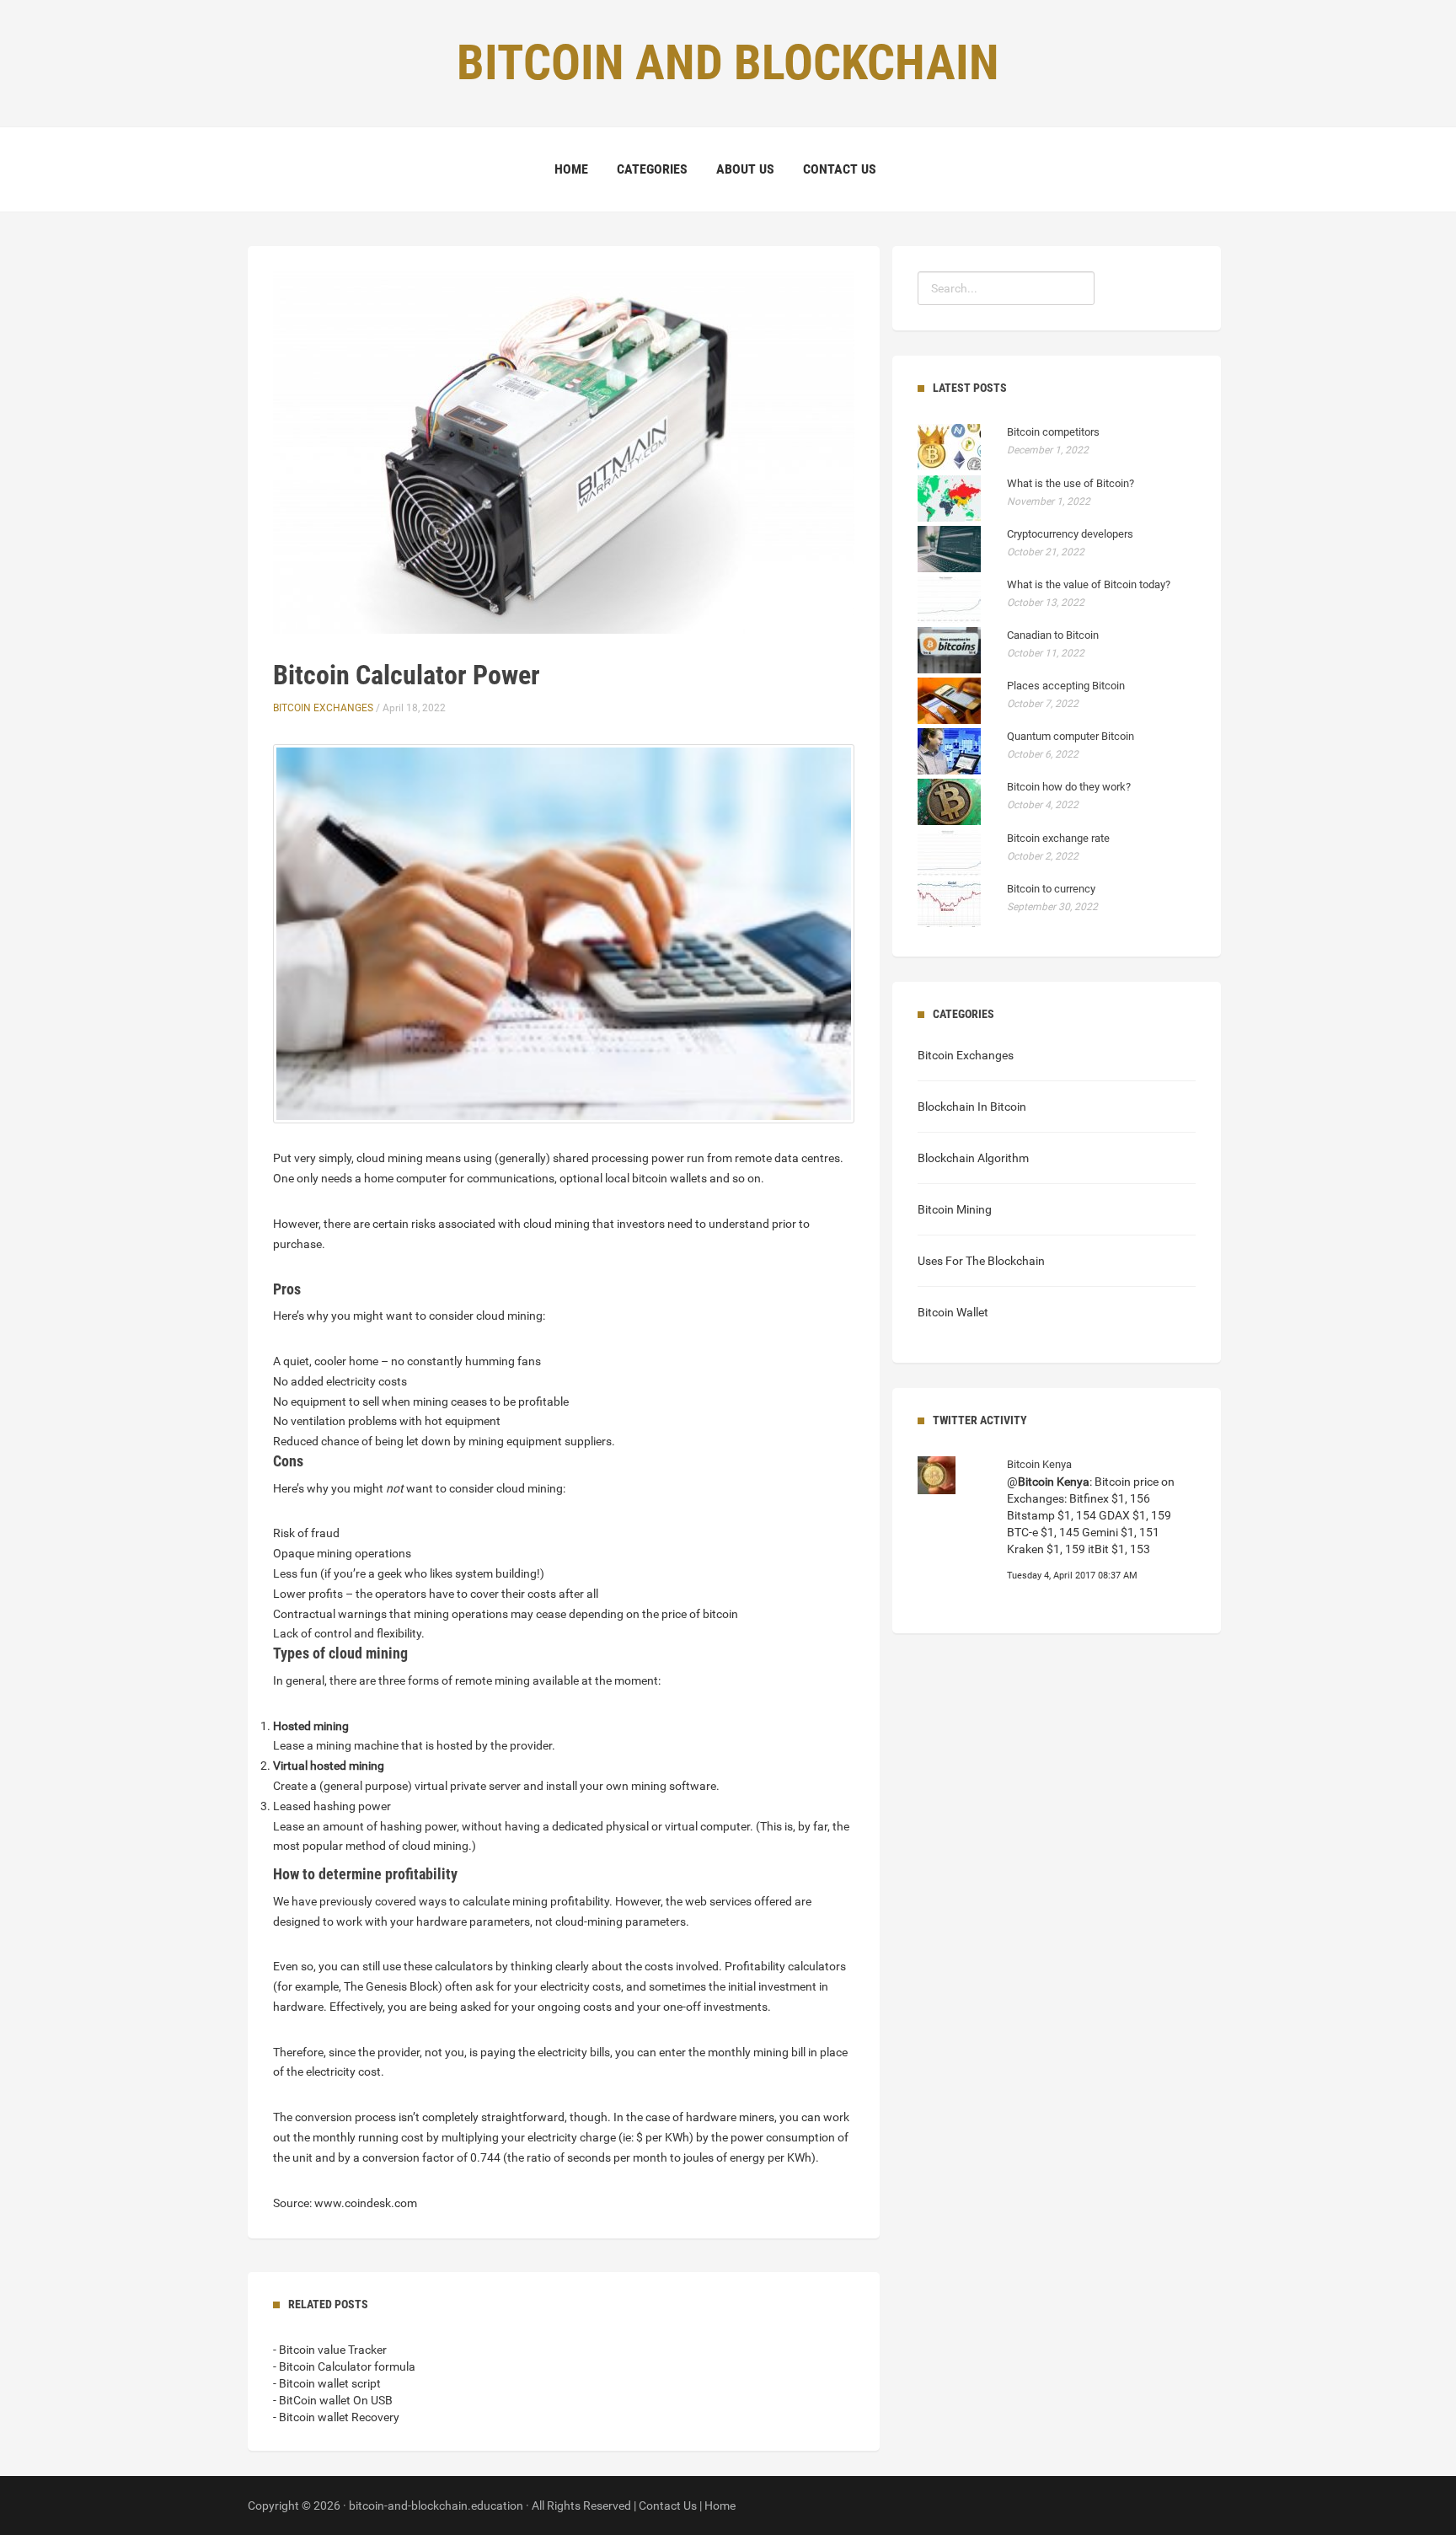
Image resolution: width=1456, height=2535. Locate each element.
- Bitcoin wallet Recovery (336, 2417)
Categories (652, 169)
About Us (745, 169)
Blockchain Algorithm (973, 1158)
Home (571, 169)
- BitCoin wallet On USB (333, 2400)
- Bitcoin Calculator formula (344, 2366)
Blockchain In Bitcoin (972, 1107)
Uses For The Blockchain (981, 1261)
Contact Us (840, 169)
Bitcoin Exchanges (323, 708)
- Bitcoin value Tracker (330, 2350)
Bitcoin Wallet (953, 1312)
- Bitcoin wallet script (327, 2383)
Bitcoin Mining (955, 1209)
